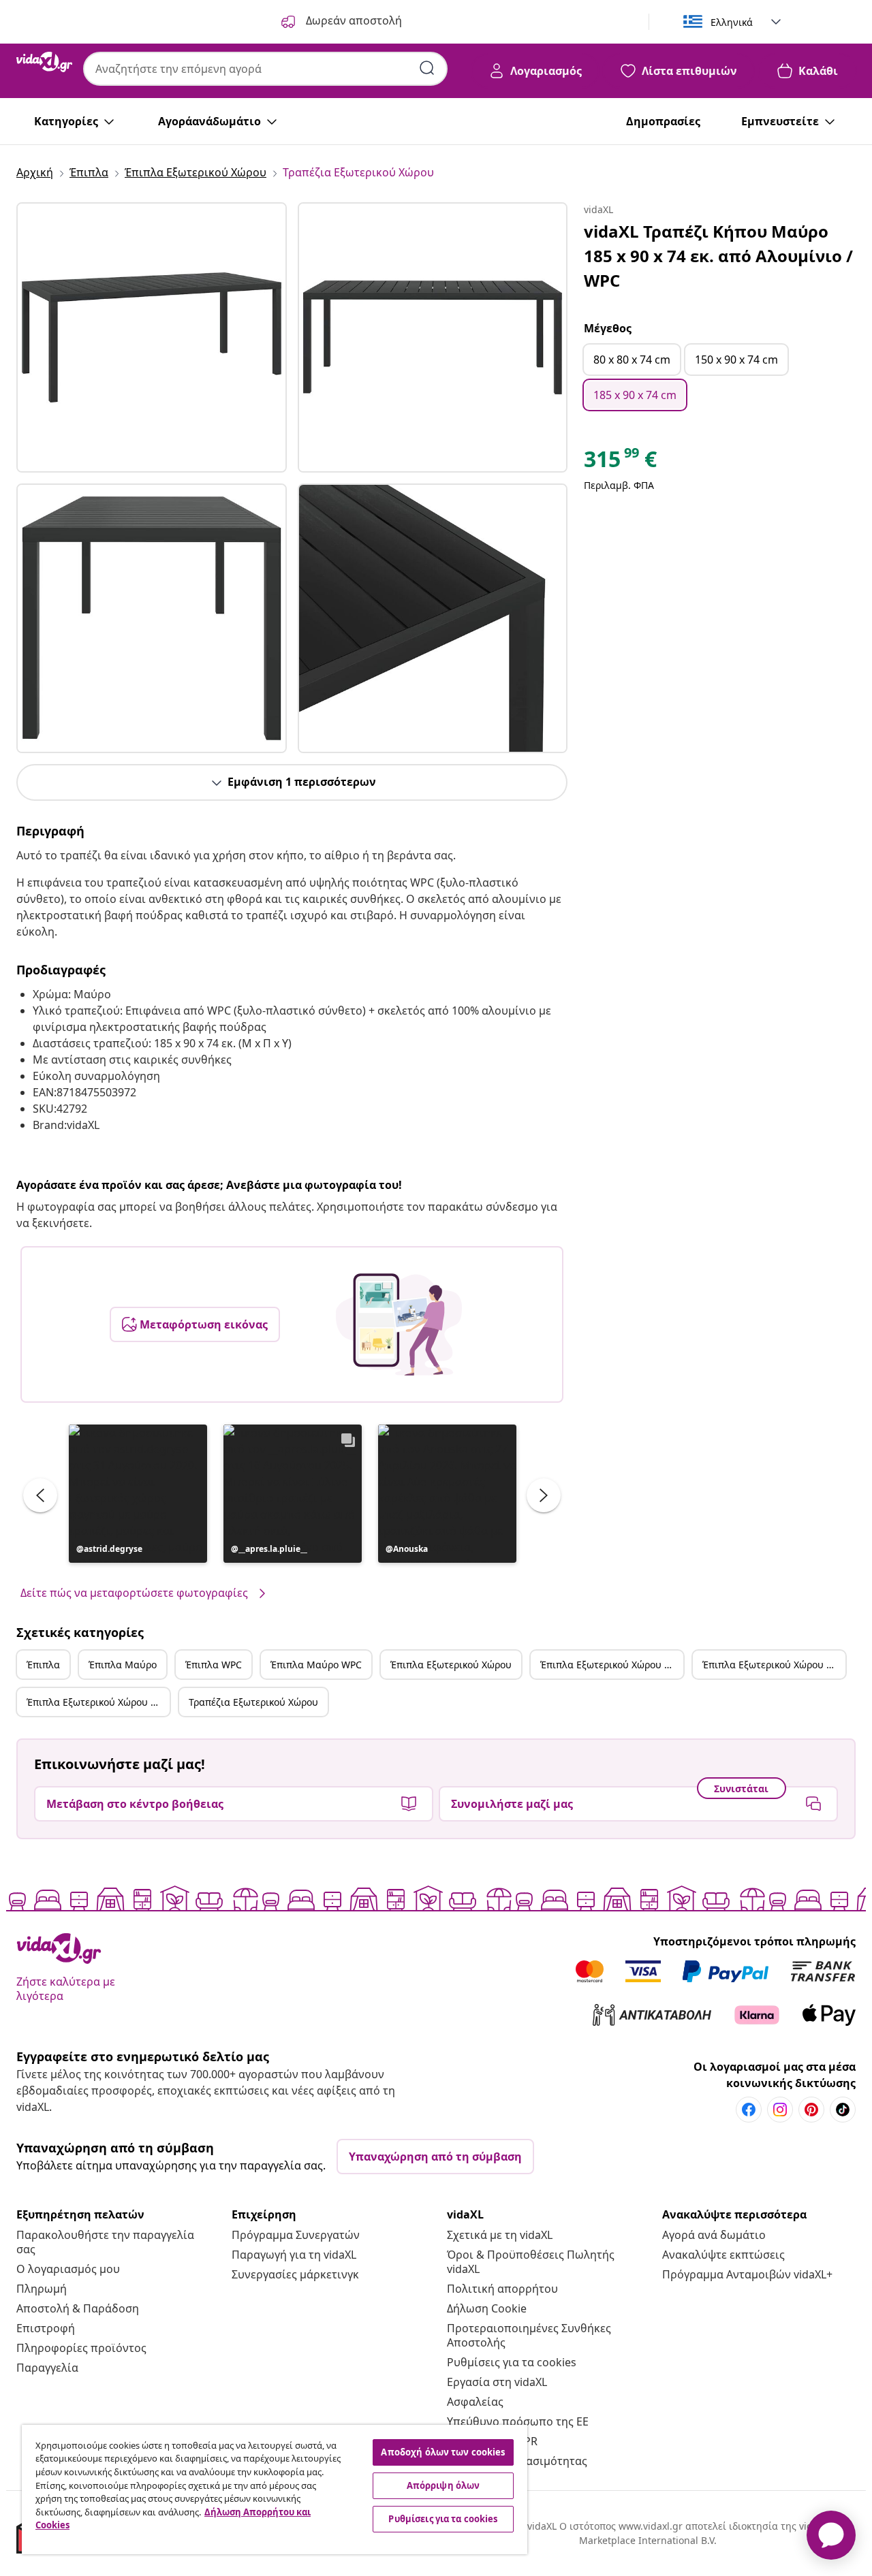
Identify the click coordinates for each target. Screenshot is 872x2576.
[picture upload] (399, 1324)
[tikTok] (843, 2110)
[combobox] (265, 69)
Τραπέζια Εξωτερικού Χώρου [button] (253, 1702)
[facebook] (749, 2110)
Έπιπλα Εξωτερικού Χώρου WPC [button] (774, 1665)
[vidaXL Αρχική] (44, 62)
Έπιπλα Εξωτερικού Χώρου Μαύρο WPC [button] (98, 1702)
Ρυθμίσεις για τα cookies (512, 2362)
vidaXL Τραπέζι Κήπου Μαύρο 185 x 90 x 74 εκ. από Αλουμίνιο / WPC (718, 256)
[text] (620, 462)
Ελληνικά (732, 22)
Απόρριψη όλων (443, 2485)
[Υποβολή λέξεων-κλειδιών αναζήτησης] (427, 68)
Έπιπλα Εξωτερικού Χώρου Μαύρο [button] (612, 1665)
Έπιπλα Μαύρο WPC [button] (316, 1665)
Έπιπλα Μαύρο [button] (123, 1665)
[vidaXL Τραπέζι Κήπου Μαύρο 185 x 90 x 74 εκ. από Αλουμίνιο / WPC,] (152, 337)
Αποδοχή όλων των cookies (443, 2452)
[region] (275, 2490)
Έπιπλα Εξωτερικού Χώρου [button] (451, 1665)
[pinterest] (811, 2110)
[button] (138, 1494)
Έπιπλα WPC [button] (214, 1665)
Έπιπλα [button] (43, 1665)
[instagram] (780, 2110)
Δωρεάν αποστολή (353, 20)
